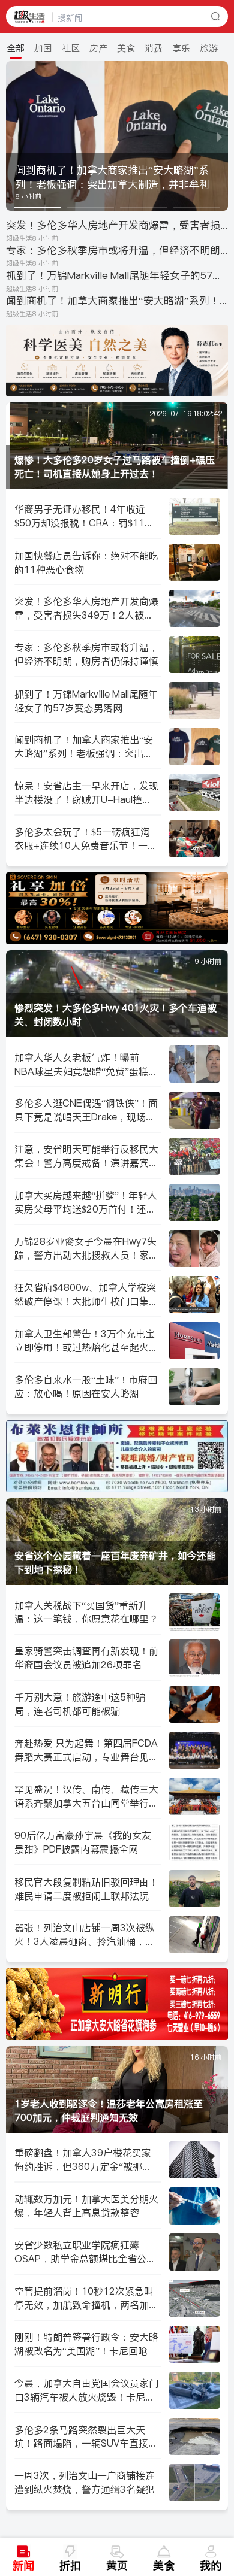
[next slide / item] (220, 136)
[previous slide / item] (14, 136)
